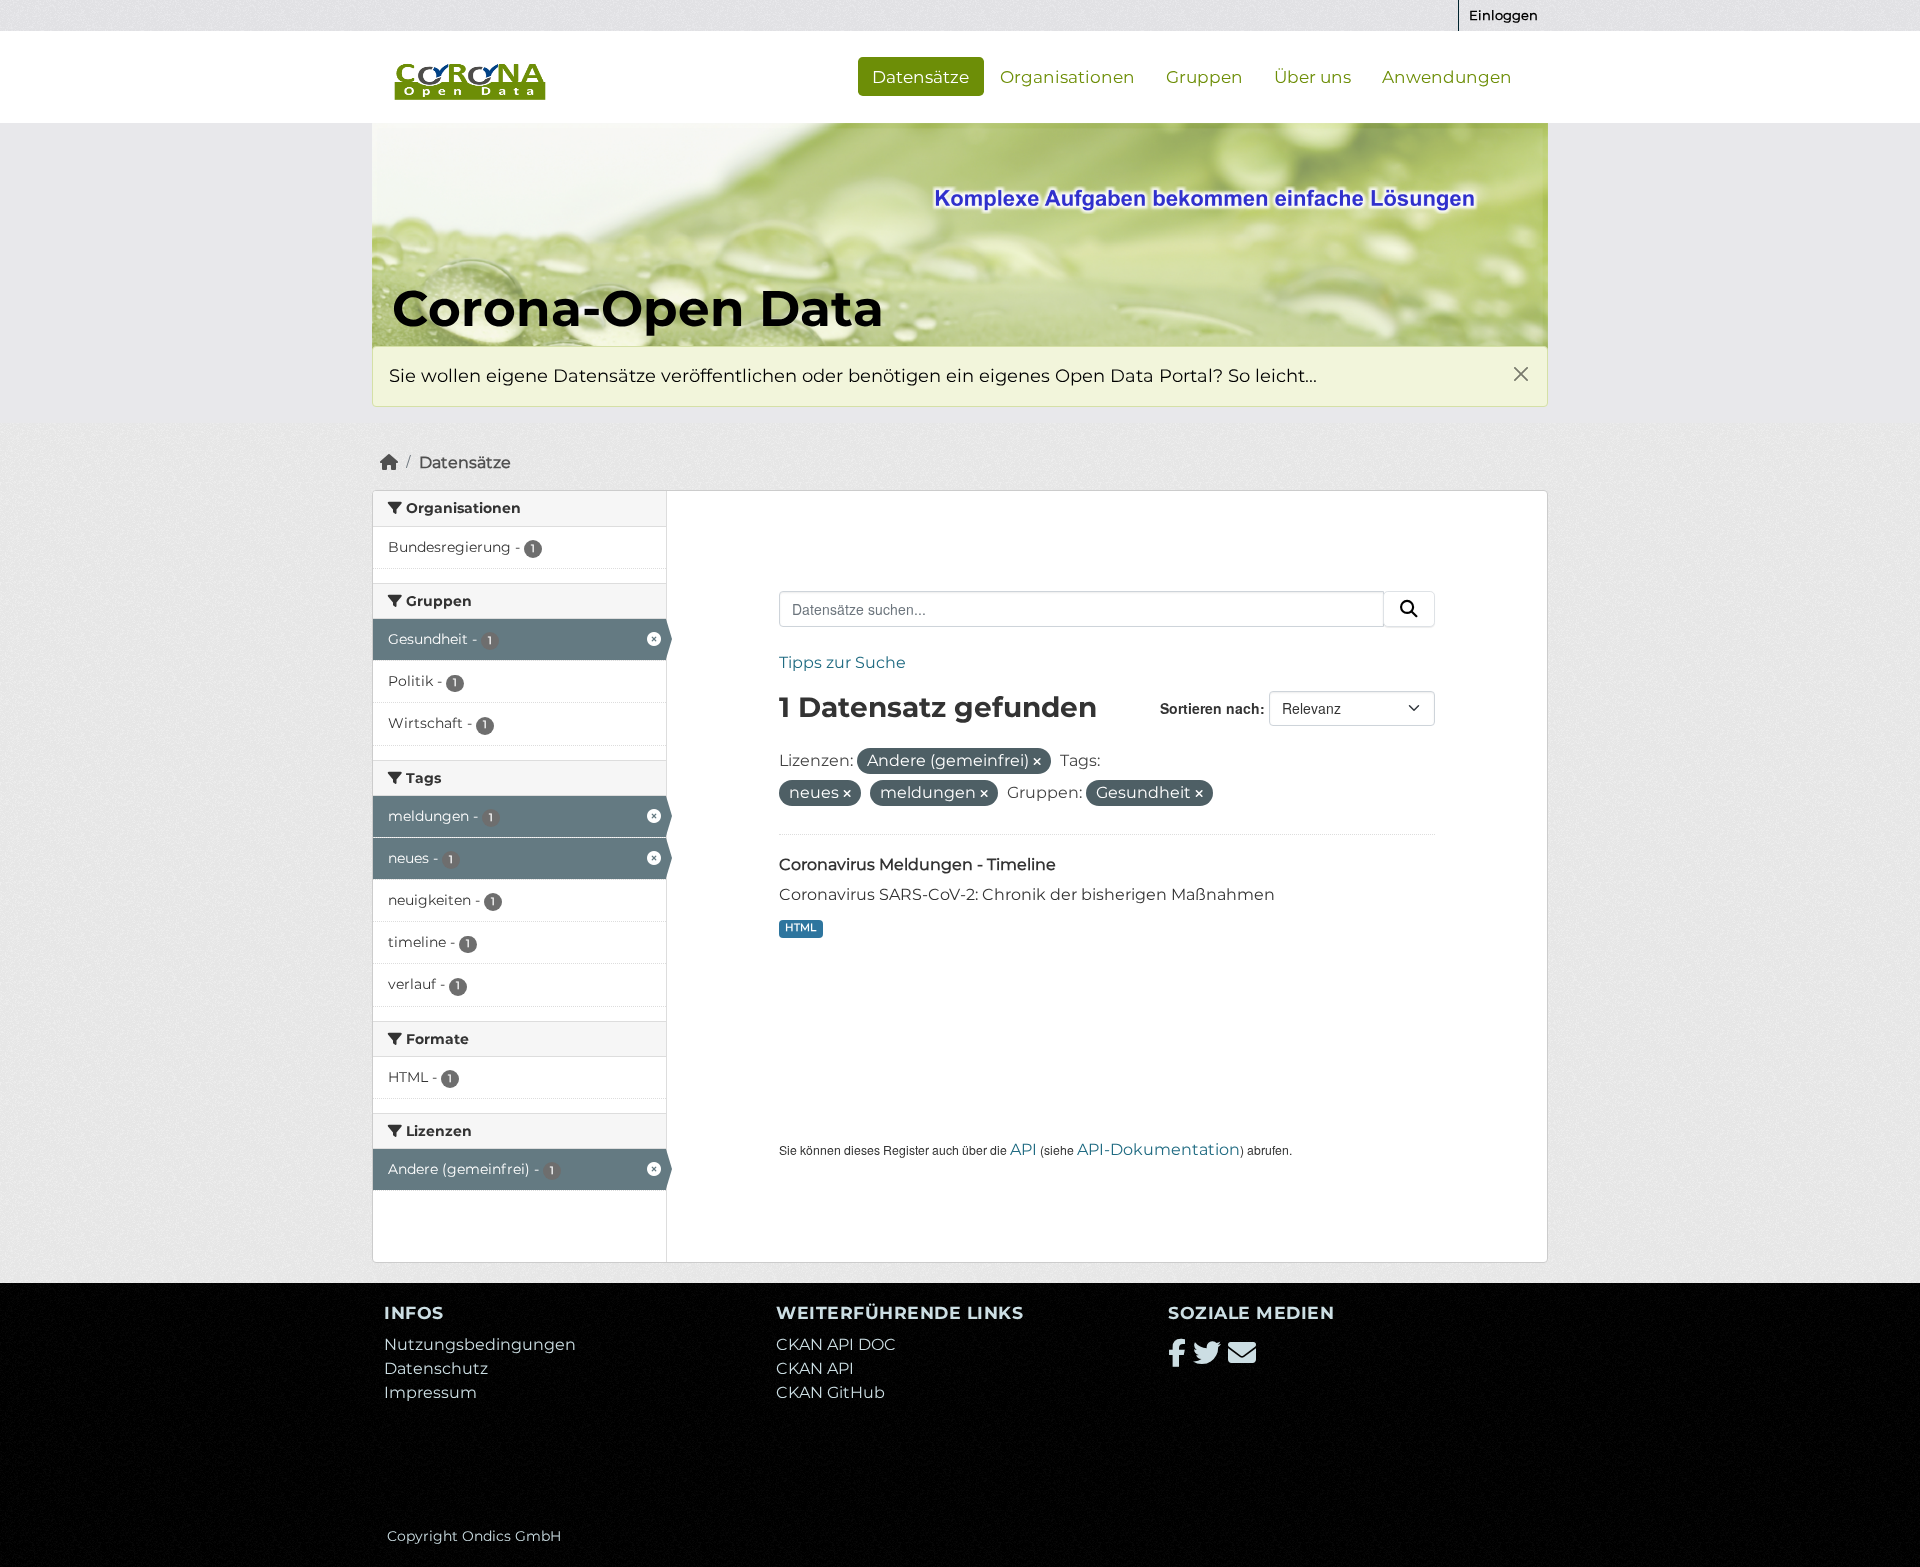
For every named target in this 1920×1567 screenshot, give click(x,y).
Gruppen (1204, 76)
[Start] (389, 462)
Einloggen (1503, 15)
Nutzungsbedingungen (480, 1344)
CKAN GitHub (830, 1392)
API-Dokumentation (1158, 1149)
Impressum (430, 1392)
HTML (800, 927)
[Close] (1520, 373)
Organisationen (1067, 76)
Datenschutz (436, 1368)
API (1023, 1149)
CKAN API (815, 1368)
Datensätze (920, 76)
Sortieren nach (1210, 708)
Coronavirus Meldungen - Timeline (917, 864)
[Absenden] (1409, 609)
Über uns (1312, 76)
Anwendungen (1447, 76)
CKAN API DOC (836, 1344)
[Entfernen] (1037, 762)
